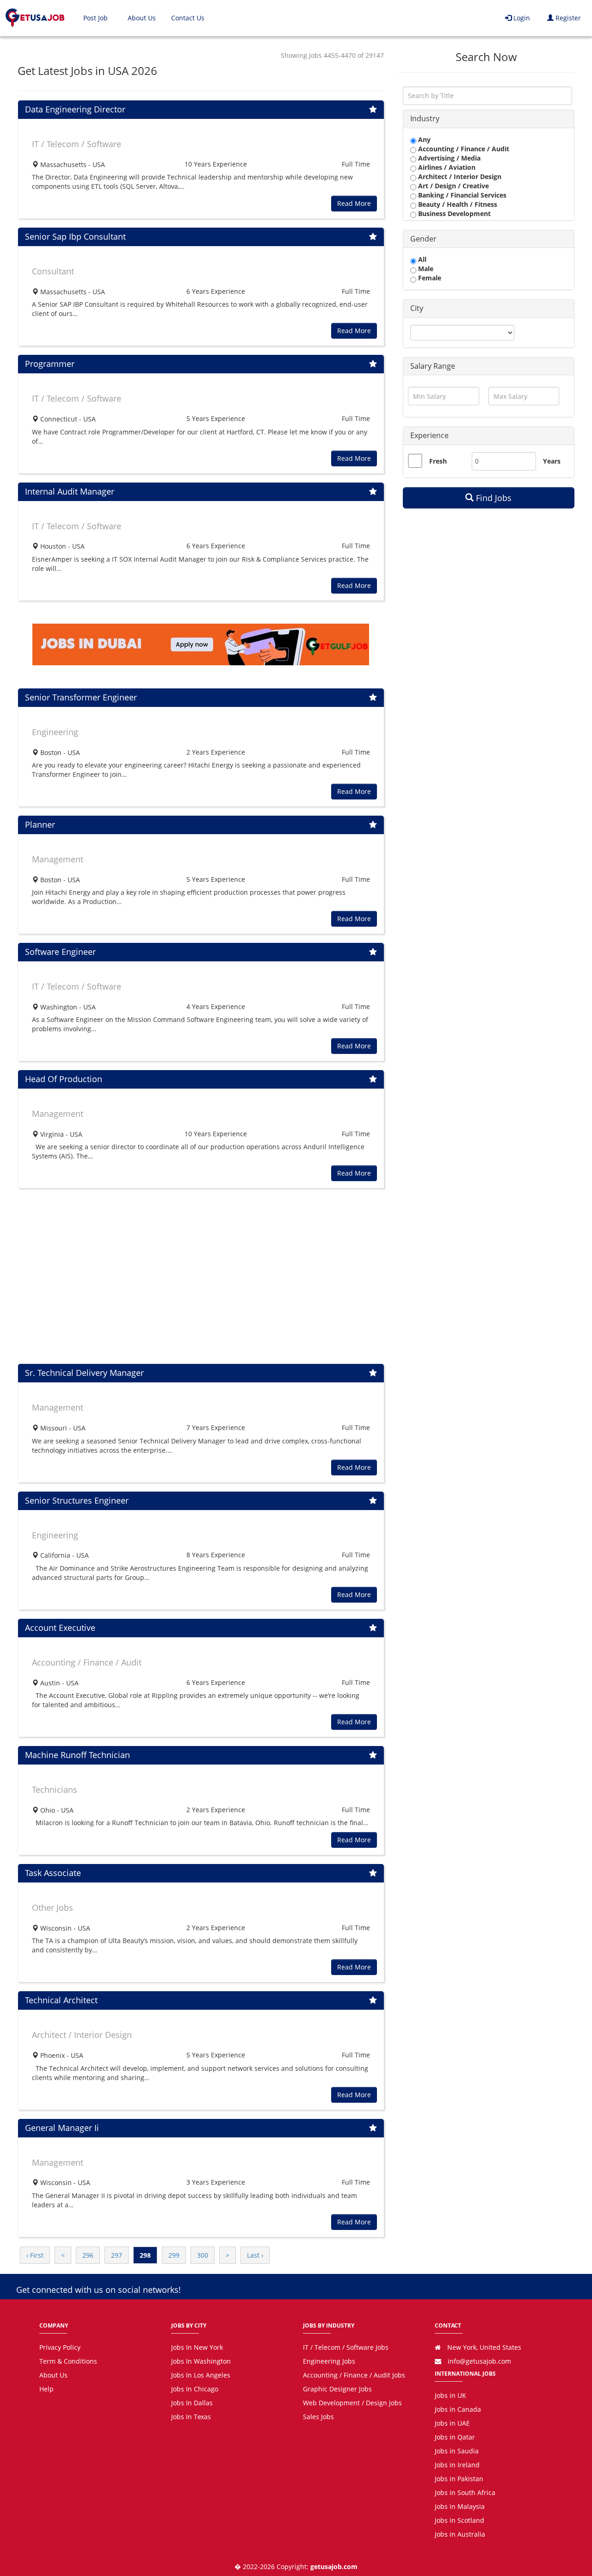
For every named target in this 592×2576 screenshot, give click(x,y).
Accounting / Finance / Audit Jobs (354, 2375)
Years (547, 461)
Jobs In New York (197, 2347)
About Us (142, 18)
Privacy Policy (60, 2347)
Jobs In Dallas (192, 2403)
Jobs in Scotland (459, 2520)
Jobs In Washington (201, 2361)
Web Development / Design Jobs (352, 2403)
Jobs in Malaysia (460, 2506)
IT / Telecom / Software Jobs (346, 2347)
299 (174, 2255)
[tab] (489, 119)
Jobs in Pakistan (459, 2479)
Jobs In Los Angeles (201, 2375)
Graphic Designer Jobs (337, 2389)
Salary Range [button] (433, 366)
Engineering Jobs (329, 2361)
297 (117, 2255)
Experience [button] (429, 435)
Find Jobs (493, 498)
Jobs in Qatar (455, 2437)
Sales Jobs (318, 2417)
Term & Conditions (68, 2361)
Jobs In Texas (191, 2417)
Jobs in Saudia (457, 2451)
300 (203, 2255)
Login (521, 18)
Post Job (96, 18)
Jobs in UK (450, 2395)
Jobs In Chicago (195, 2389)
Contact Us (188, 18)
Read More (354, 203)
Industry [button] (425, 118)
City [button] (417, 308)
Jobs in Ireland (457, 2465)
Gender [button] (423, 239)
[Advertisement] (201, 1276)
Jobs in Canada (458, 2409)
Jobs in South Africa (465, 2492)
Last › (255, 2255)
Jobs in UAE (452, 2423)
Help (46, 2389)
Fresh (438, 461)
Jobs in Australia (460, 2534)
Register (567, 18)
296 (88, 2255)
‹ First (35, 2255)
